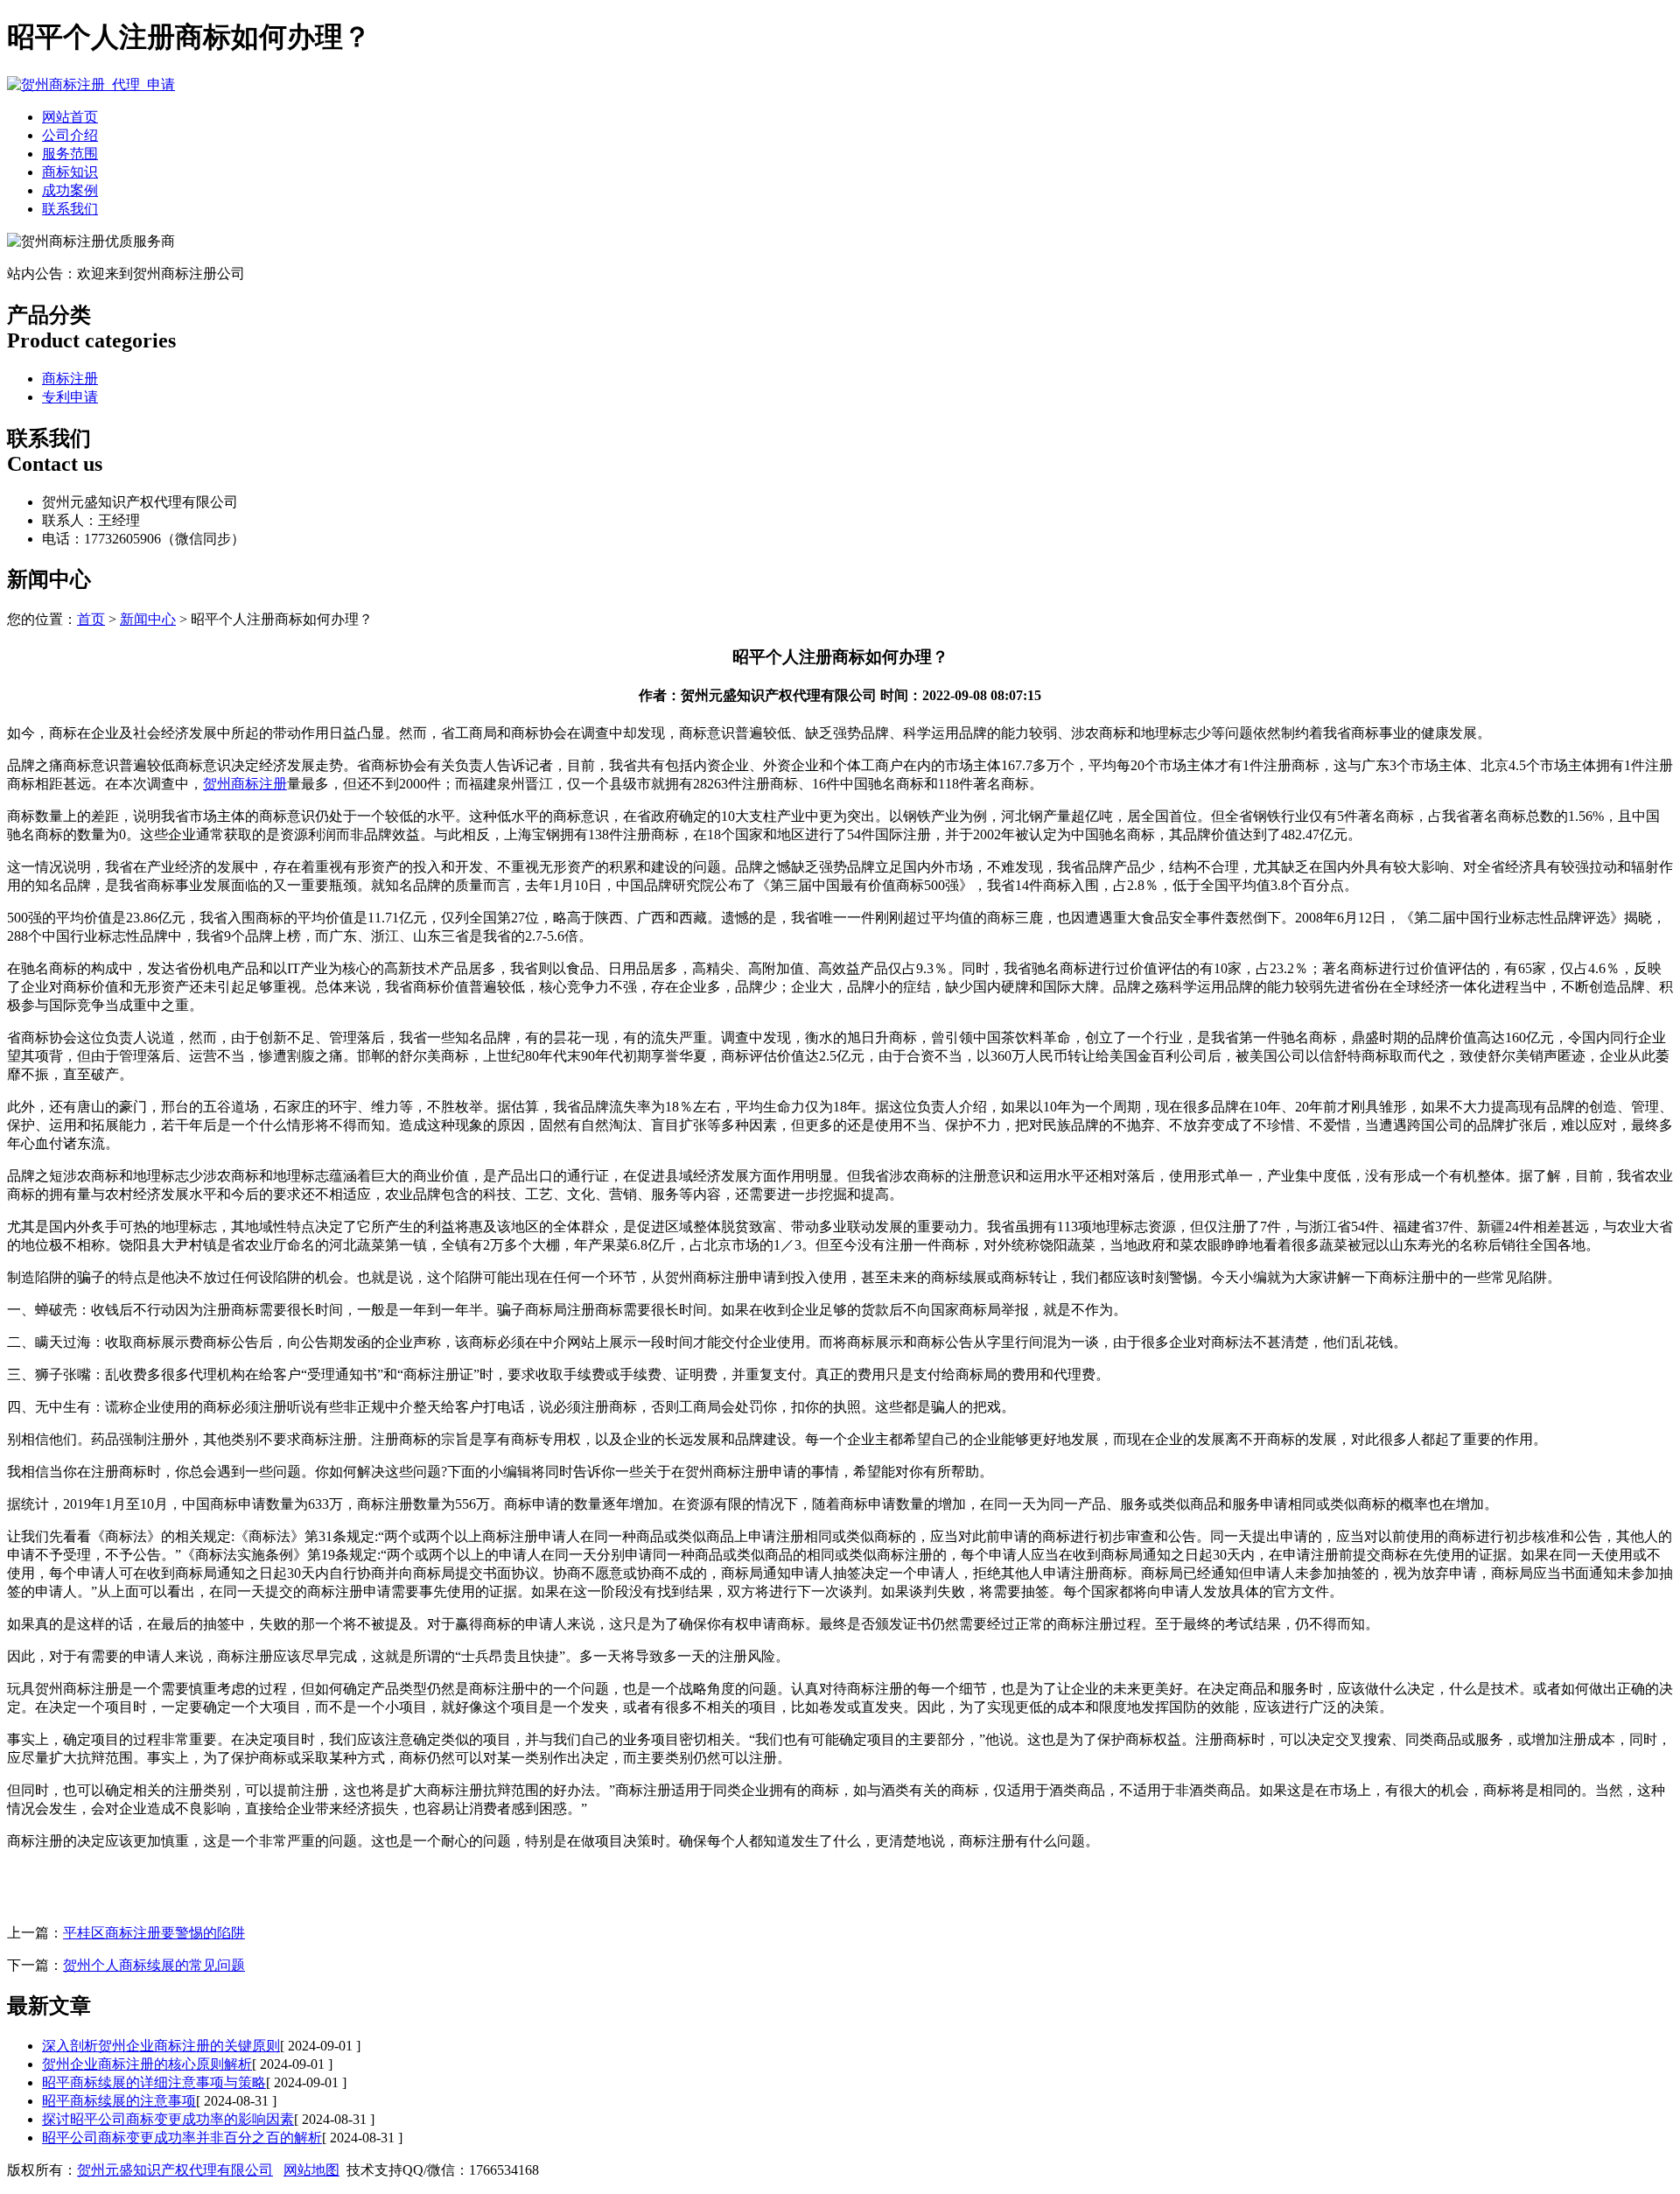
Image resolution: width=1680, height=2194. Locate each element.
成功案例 (70, 190)
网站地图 (311, 2170)
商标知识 (70, 172)
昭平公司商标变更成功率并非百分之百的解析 (182, 2138)
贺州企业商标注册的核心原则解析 (147, 2064)
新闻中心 (148, 619)
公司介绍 (70, 135)
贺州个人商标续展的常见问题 (154, 1965)
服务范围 (70, 154)
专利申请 (70, 397)
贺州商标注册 (245, 784)
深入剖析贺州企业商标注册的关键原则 (161, 2046)
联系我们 (70, 209)
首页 (91, 619)
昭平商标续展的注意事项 (119, 2101)
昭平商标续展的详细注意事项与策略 (154, 2082)
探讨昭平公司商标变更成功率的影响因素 (168, 2119)
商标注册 (70, 379)
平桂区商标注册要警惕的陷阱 (154, 1933)
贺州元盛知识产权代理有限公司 (175, 2170)
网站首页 (70, 117)
